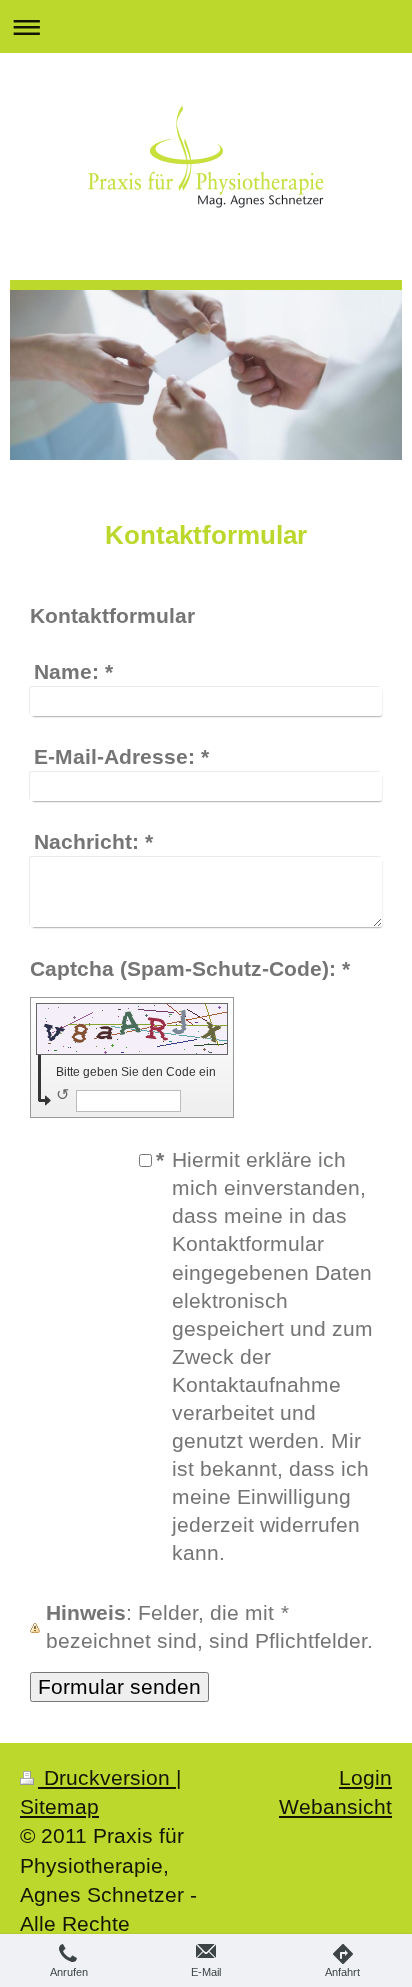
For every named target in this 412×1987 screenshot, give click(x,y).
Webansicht (335, 1806)
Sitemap (59, 1806)
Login (365, 1777)
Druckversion (107, 1777)
